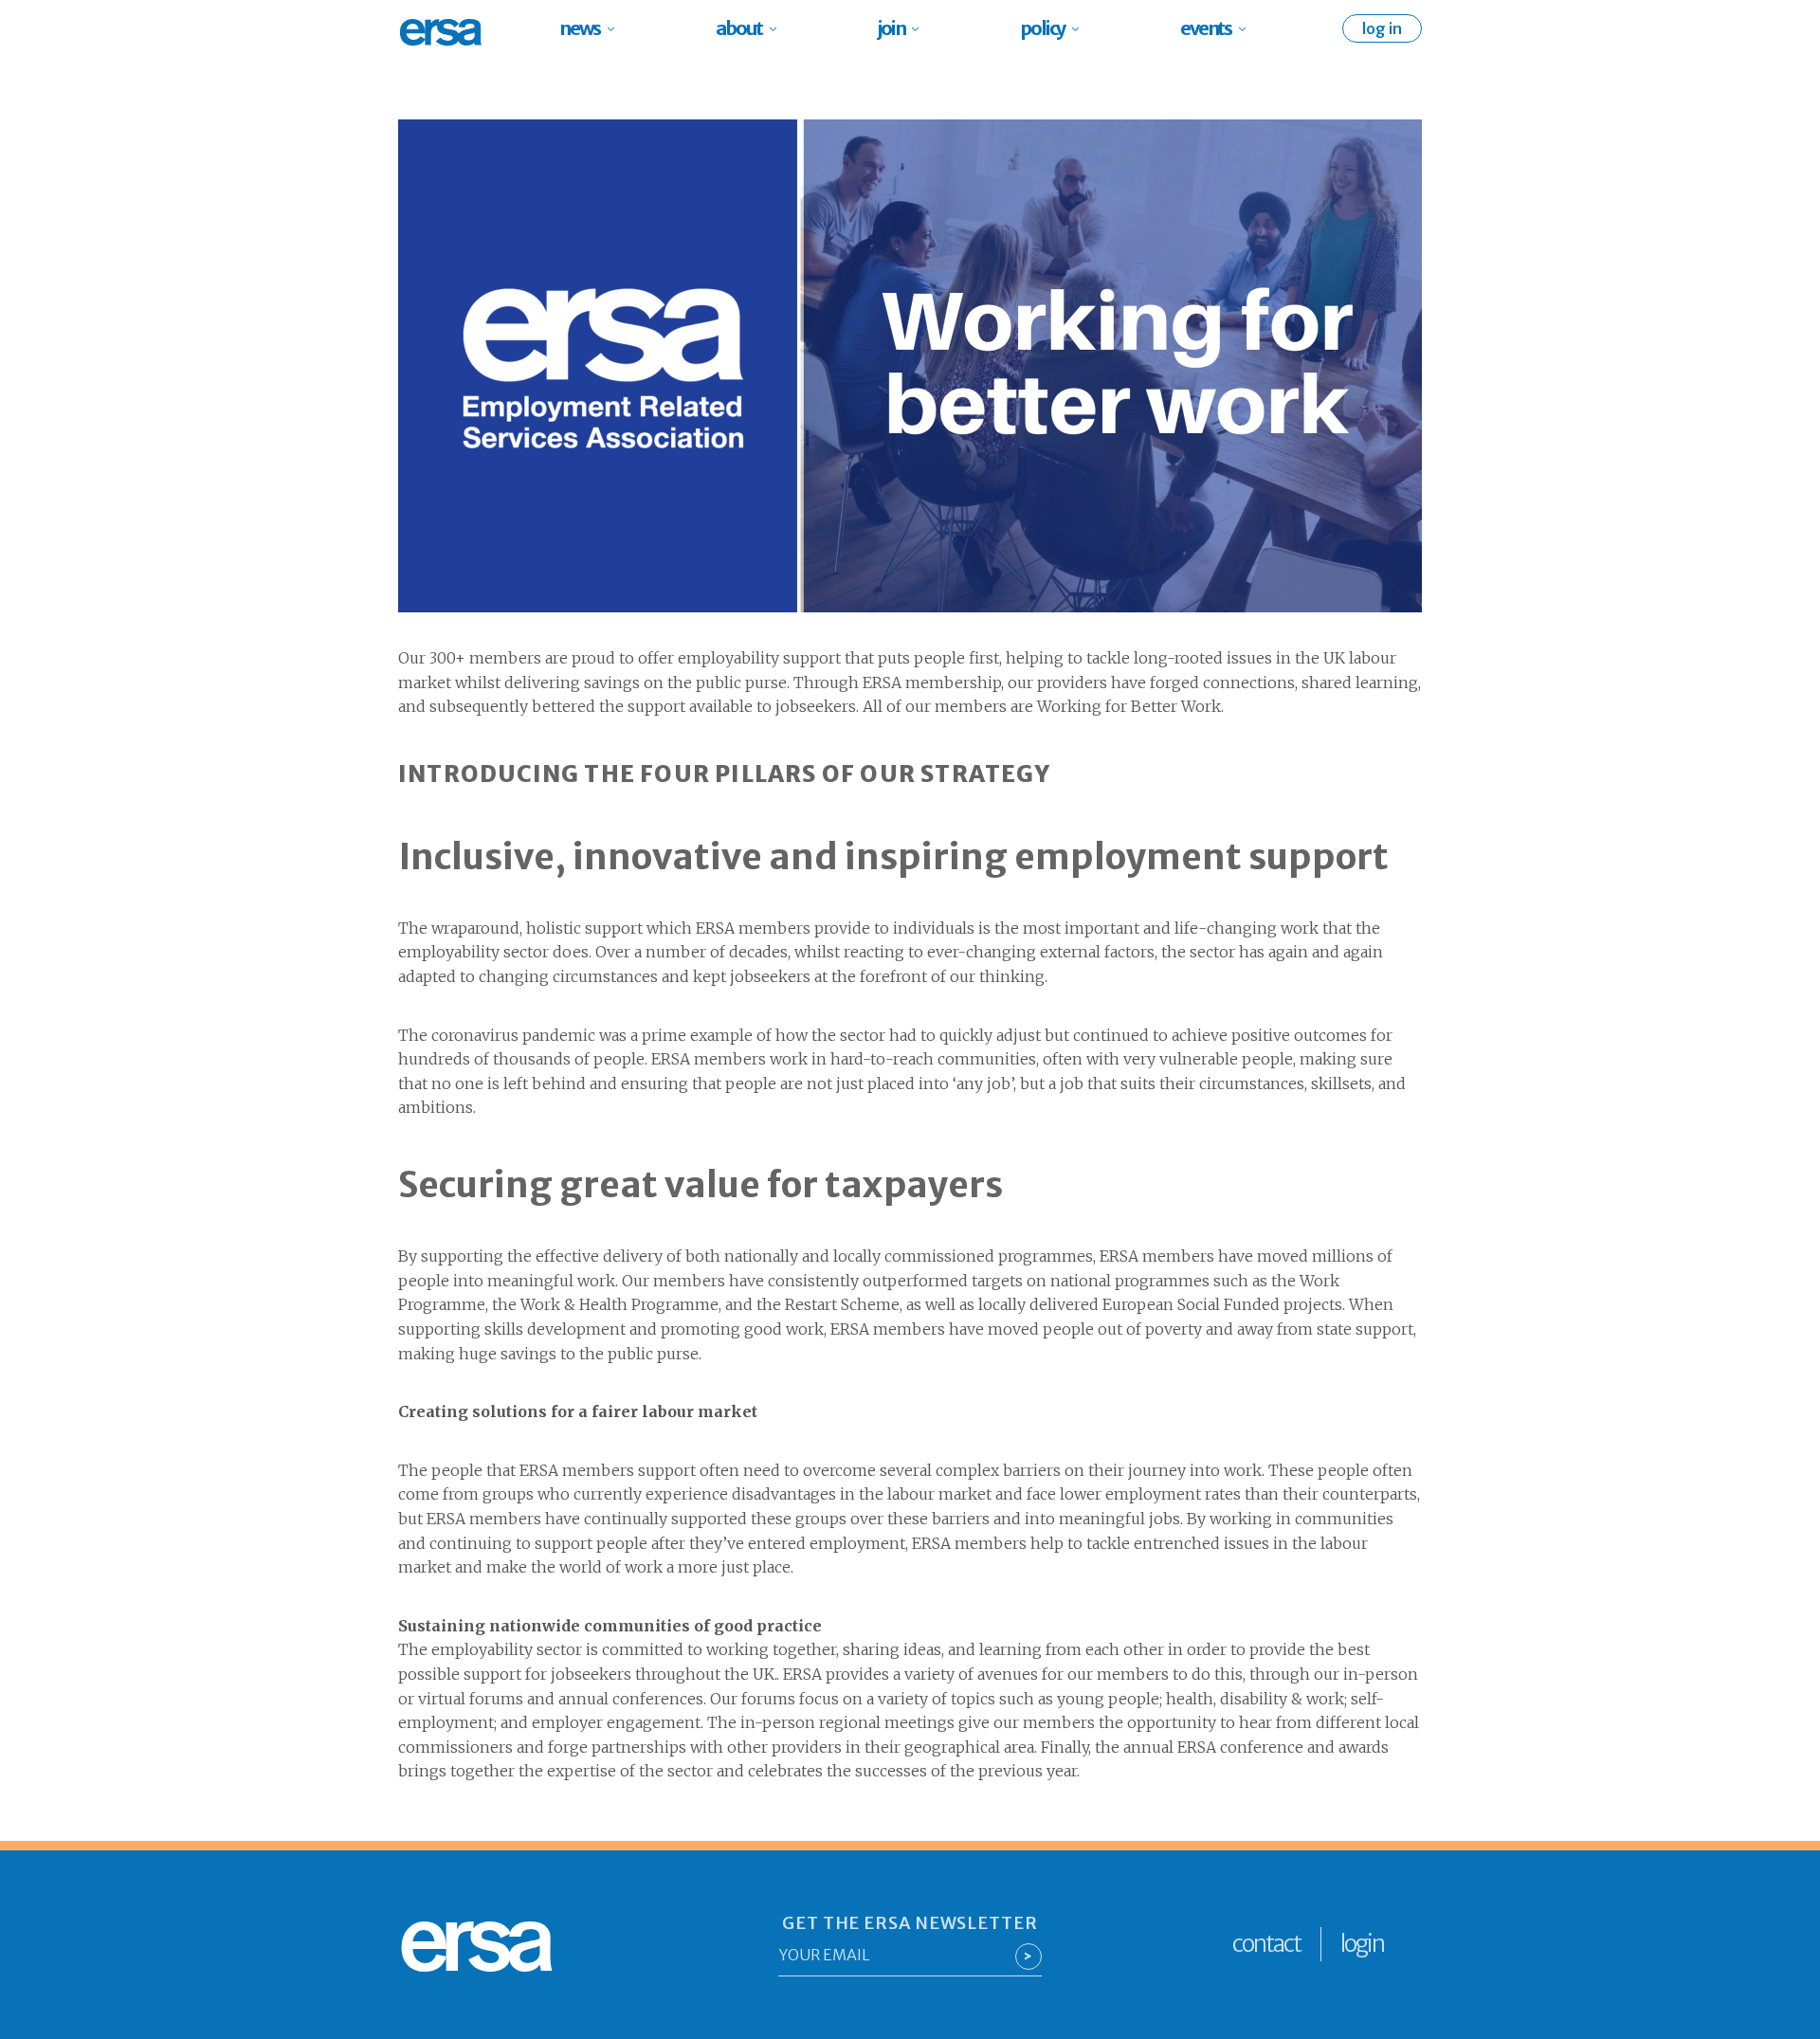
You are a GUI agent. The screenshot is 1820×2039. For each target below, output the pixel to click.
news (580, 28)
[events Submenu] (1248, 28)
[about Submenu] (779, 28)
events (1206, 28)
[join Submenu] (921, 28)
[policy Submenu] (1081, 28)
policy (1042, 28)
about (739, 28)
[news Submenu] (617, 28)
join (891, 28)
